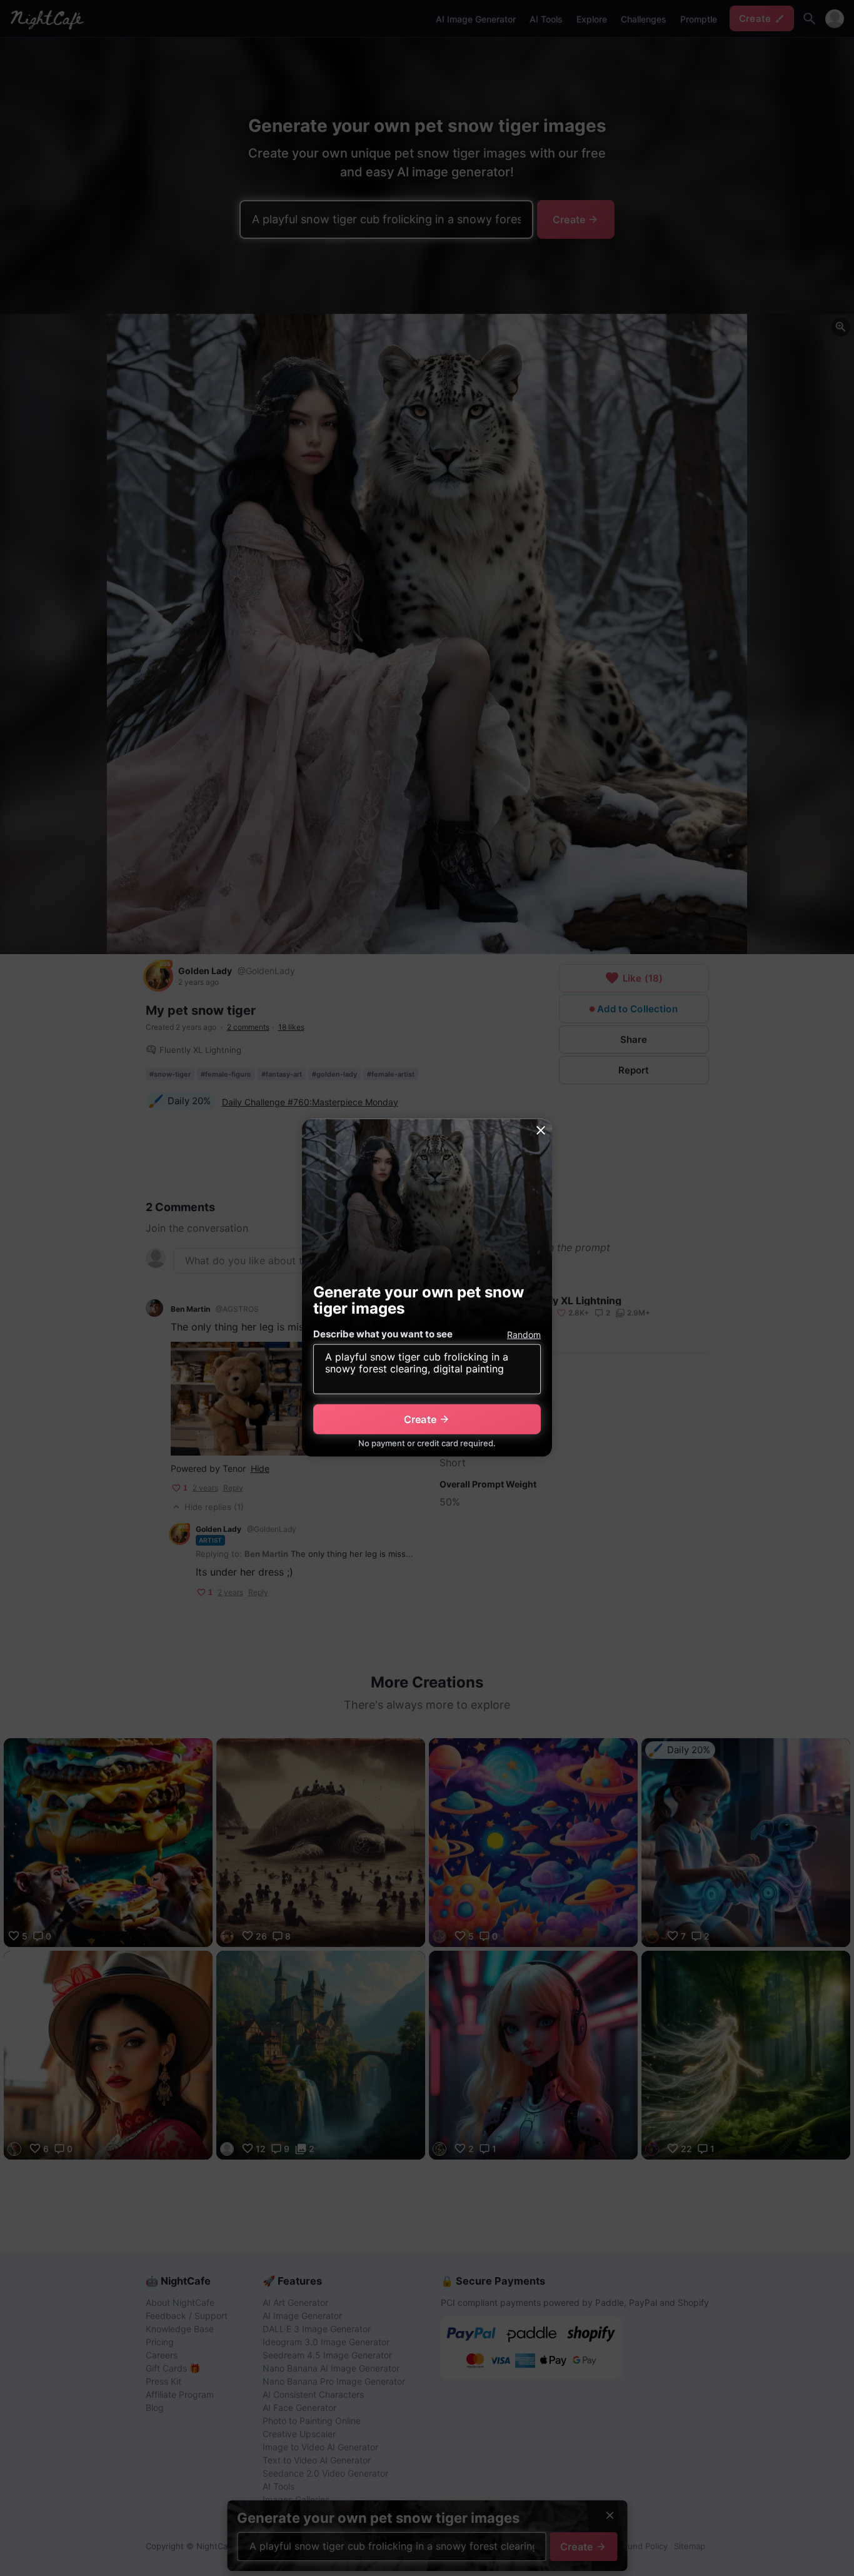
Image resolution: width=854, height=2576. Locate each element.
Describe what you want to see (383, 1334)
